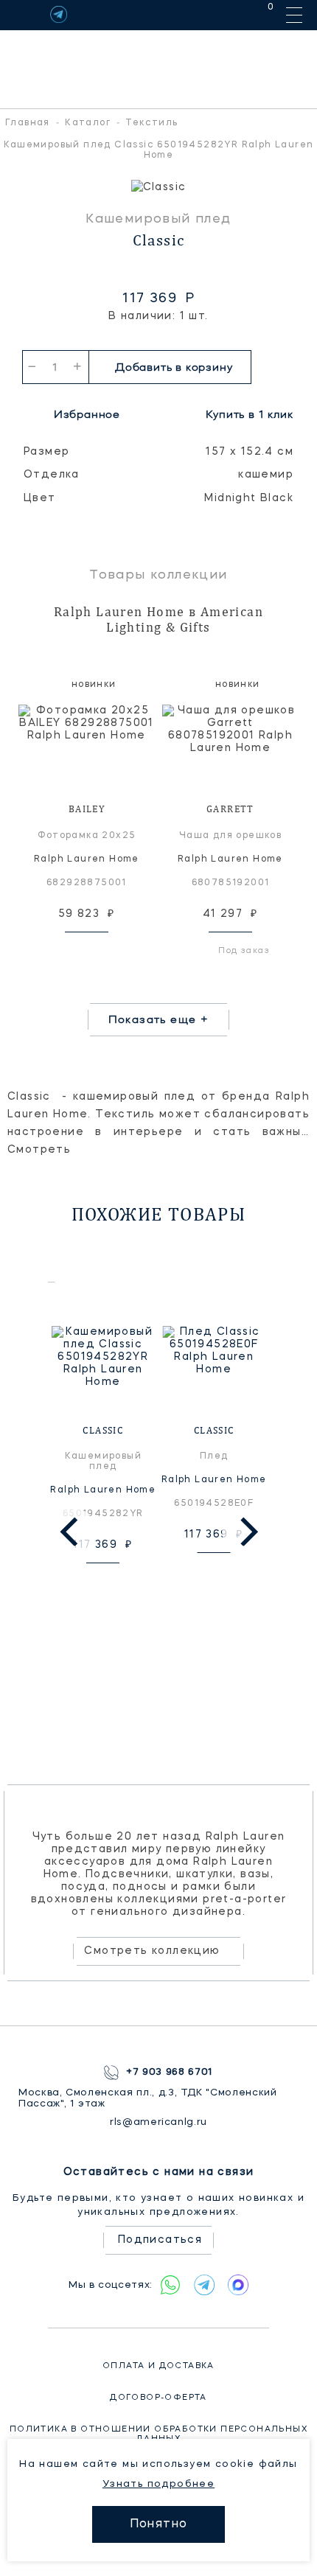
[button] (15, 188)
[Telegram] (59, 14)
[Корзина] (257, 14)
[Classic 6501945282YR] (158, 188)
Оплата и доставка (158, 2366)
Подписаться (160, 2240)
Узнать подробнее (158, 2484)
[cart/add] (103, 951)
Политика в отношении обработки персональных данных (158, 2434)
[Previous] (72, 1532)
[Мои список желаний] (219, 14)
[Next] (246, 1532)
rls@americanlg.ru (158, 2122)
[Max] (238, 2285)
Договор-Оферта (158, 2398)
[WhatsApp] (170, 2285)
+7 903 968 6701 (170, 2072)
